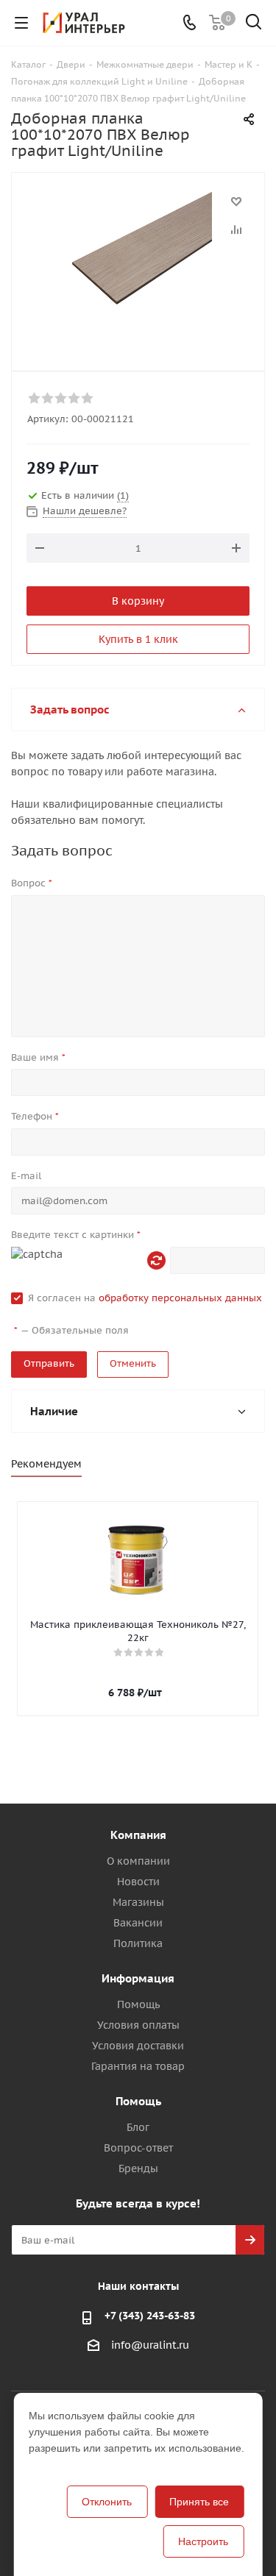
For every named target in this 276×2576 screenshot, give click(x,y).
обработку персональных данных (180, 1298)
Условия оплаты (138, 2025)
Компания (138, 1835)
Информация (138, 1978)
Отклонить (107, 2502)
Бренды (138, 2168)
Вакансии (138, 1923)
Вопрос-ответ (138, 2148)
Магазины (138, 1902)
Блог (138, 2127)
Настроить (203, 2541)
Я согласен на (145, 1298)
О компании (138, 1861)
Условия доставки (138, 2046)
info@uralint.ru (150, 2346)
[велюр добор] (138, 265)
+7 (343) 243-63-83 (150, 2316)
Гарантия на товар (138, 2066)
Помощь (138, 2004)
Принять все (199, 2502)
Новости (138, 1882)
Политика (138, 1943)
